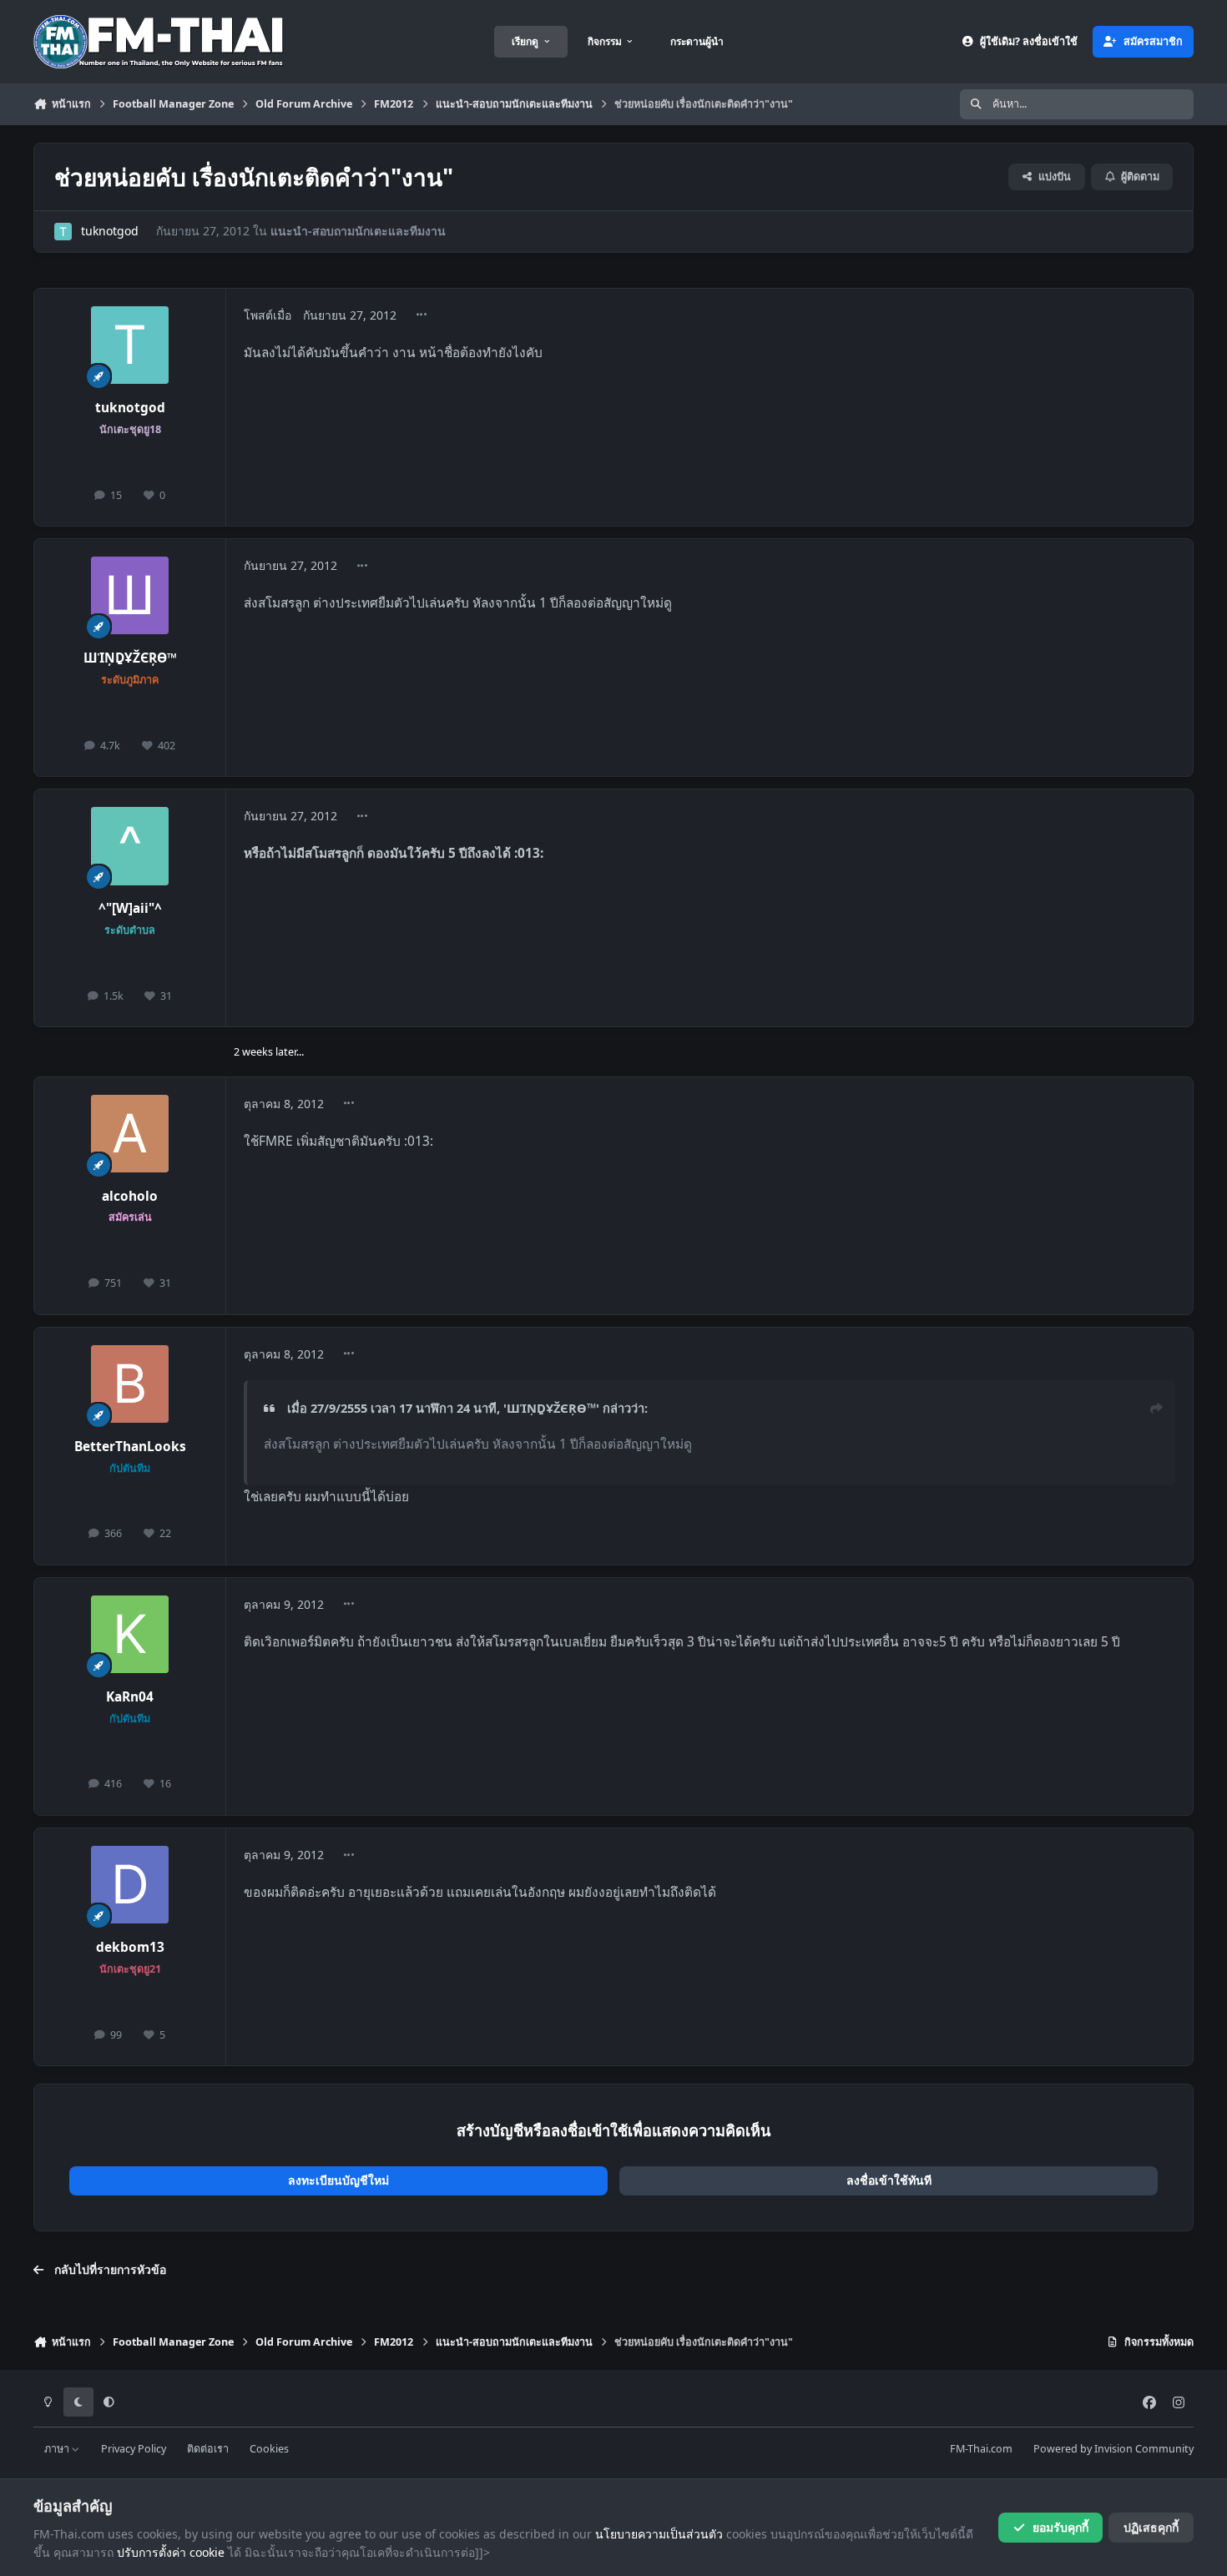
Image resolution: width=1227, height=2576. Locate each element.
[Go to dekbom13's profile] (130, 1885)
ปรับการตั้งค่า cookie (171, 2552)
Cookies (269, 2449)
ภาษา (58, 2449)
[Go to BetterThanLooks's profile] (130, 1384)
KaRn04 (130, 1697)
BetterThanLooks (130, 1447)
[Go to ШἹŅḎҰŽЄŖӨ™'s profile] (130, 596)
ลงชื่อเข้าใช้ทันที (889, 2180)
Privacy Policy (134, 2449)
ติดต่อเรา (208, 2449)
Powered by (1113, 2449)
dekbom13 (130, 1947)
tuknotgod (110, 231)
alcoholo (130, 1196)
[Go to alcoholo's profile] (130, 1134)
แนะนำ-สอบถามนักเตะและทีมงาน (358, 231)
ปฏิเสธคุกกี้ (1151, 2527)
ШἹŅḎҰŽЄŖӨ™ (130, 658)
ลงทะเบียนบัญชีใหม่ (338, 2180)
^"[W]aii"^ (130, 908)
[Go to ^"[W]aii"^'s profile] (130, 846)
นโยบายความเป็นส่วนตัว (659, 2534)
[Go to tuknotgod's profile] (63, 232)
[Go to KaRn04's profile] (130, 1635)
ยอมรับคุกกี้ (1060, 2527)
